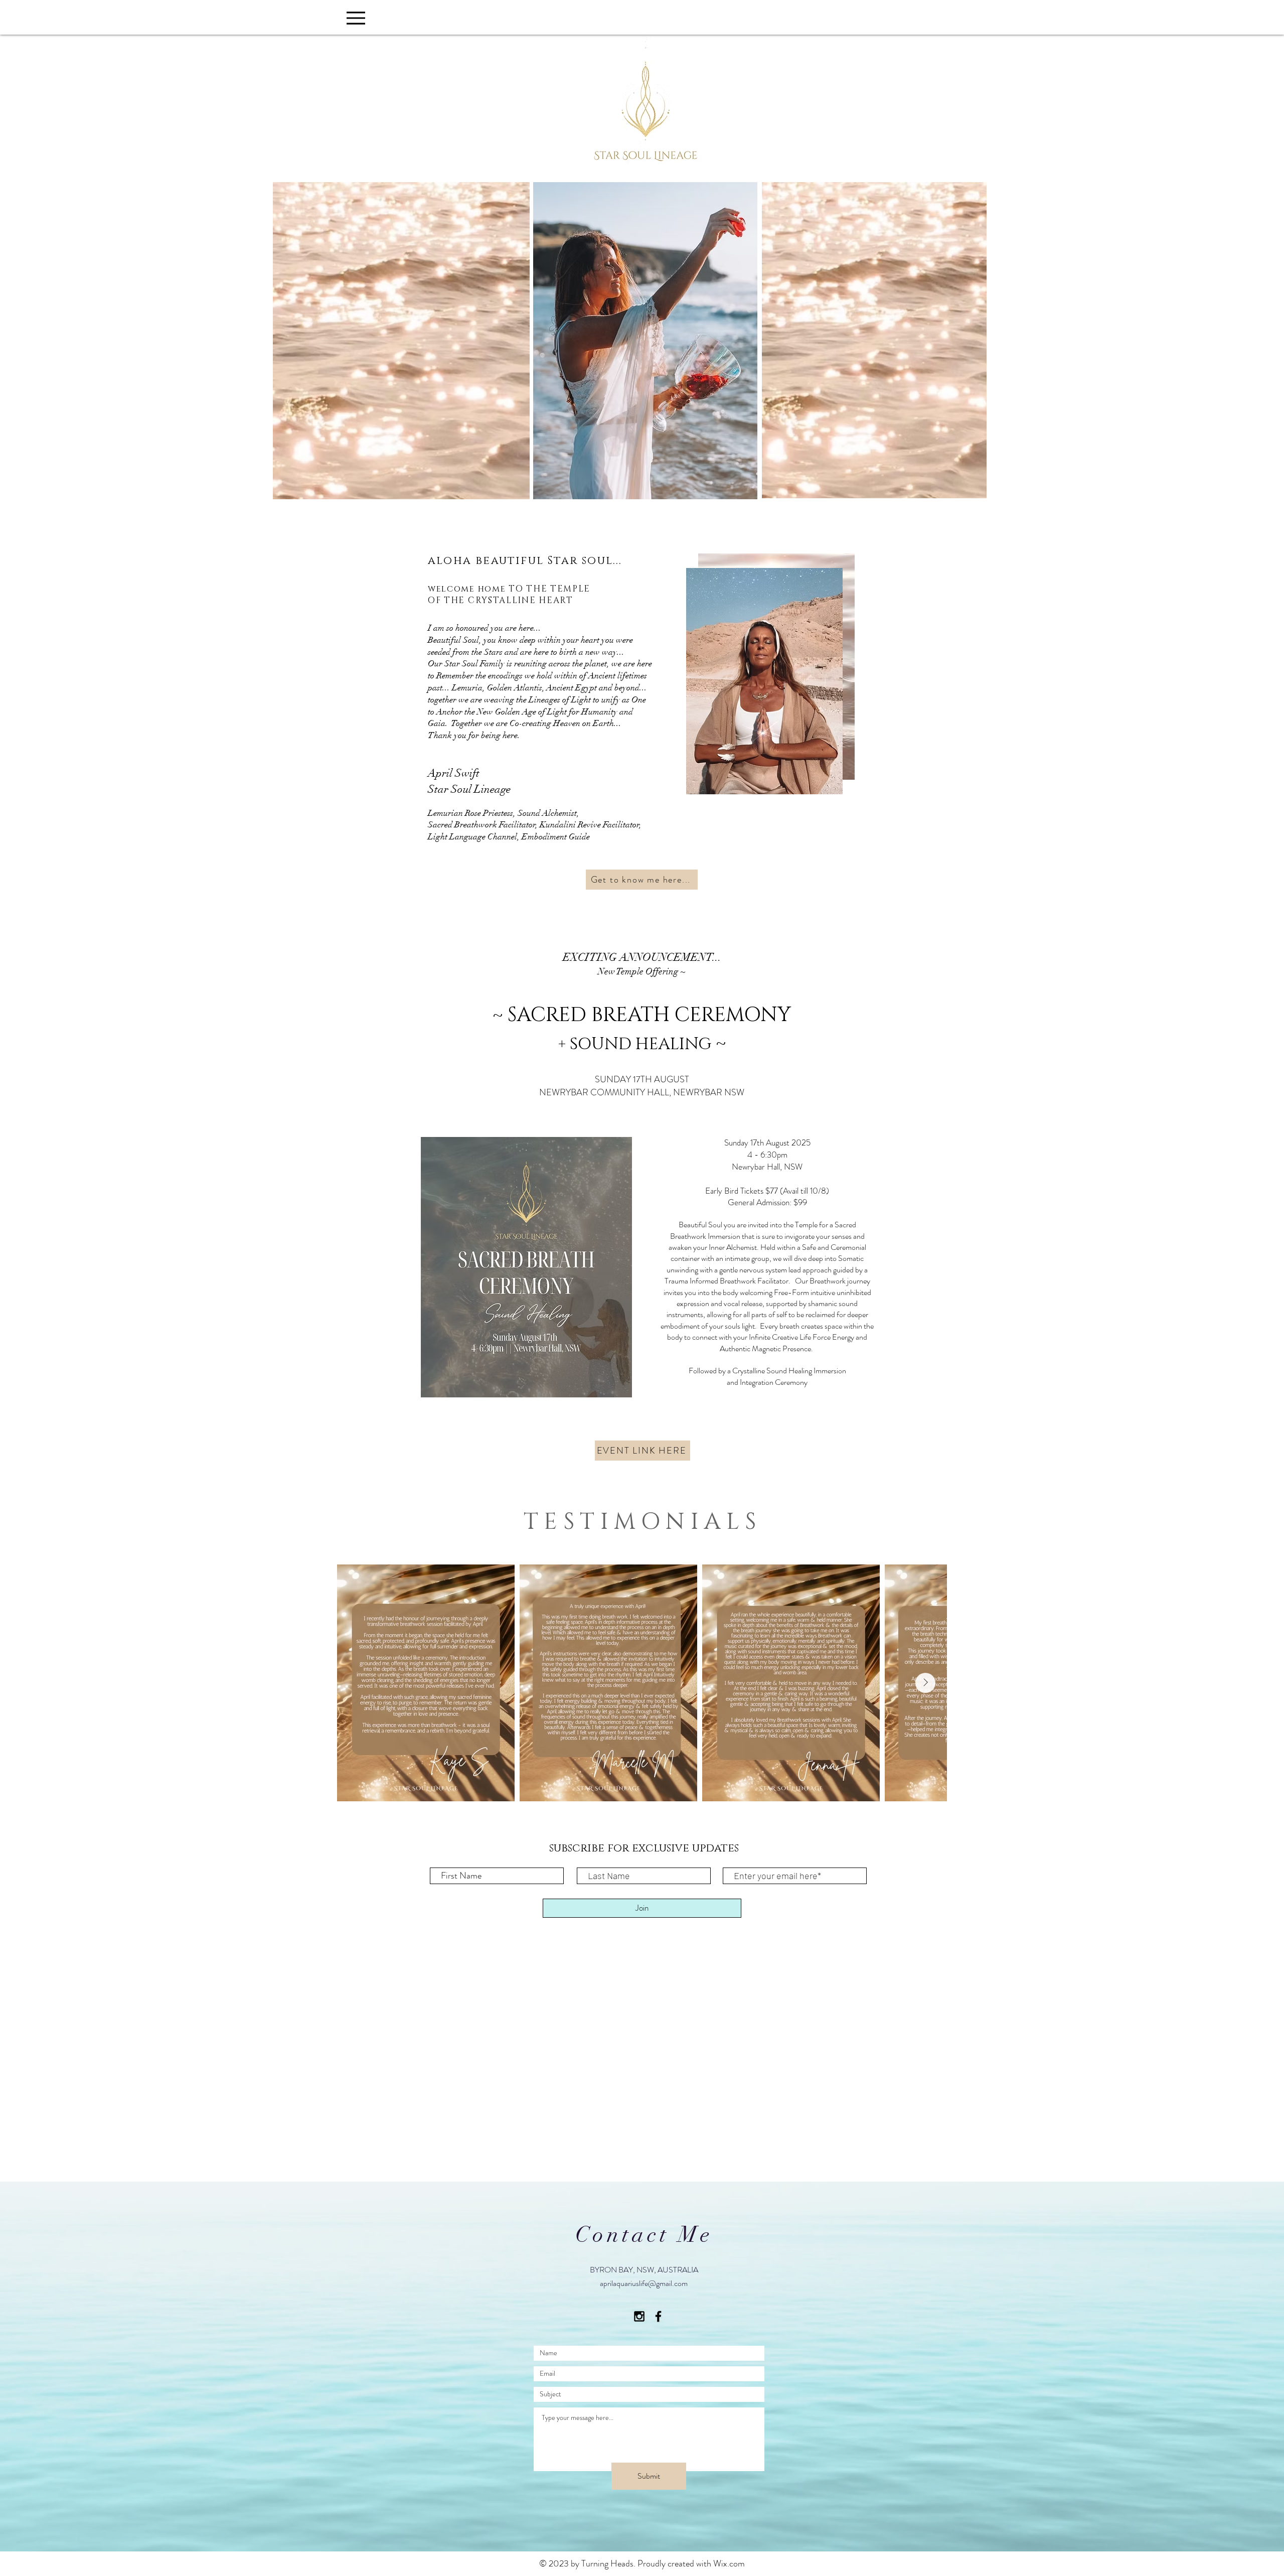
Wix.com (729, 2563)
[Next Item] (925, 1683)
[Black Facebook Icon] (658, 2316)
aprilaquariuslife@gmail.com (644, 2283)
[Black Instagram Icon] (639, 2316)
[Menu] (356, 18)
